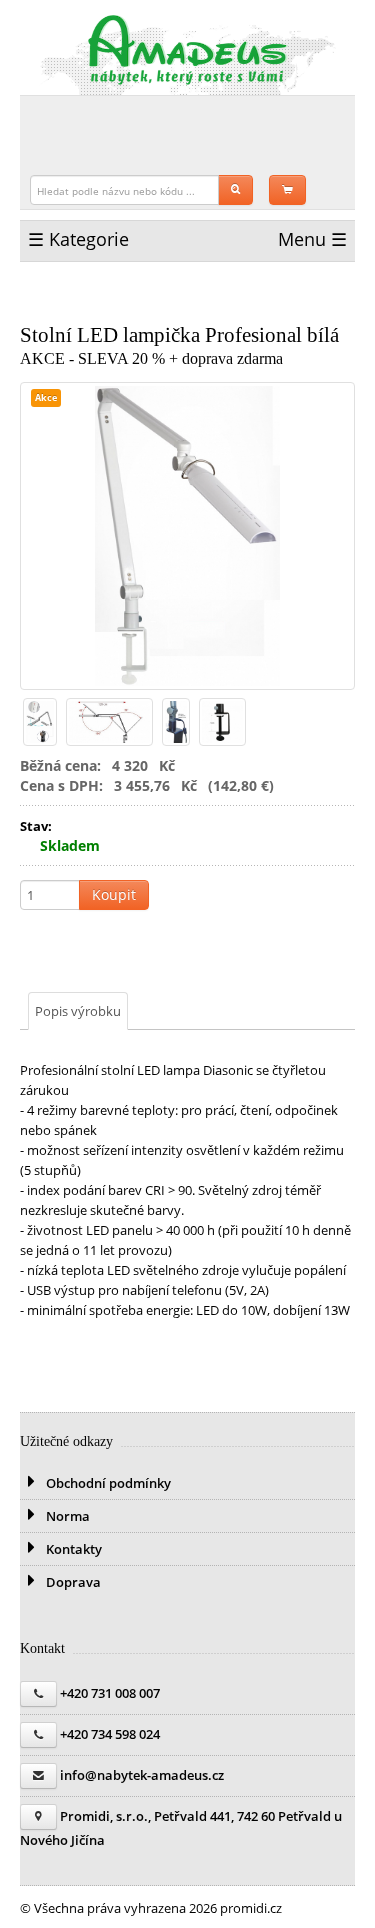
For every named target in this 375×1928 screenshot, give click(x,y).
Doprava (72, 1582)
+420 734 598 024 (110, 1734)
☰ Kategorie (78, 239)
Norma (66, 1516)
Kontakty (72, 1549)
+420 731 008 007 (110, 1693)
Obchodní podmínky (107, 1483)
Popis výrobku (78, 1011)
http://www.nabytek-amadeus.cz (188, 50)
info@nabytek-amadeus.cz (142, 1775)
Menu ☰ (312, 239)
